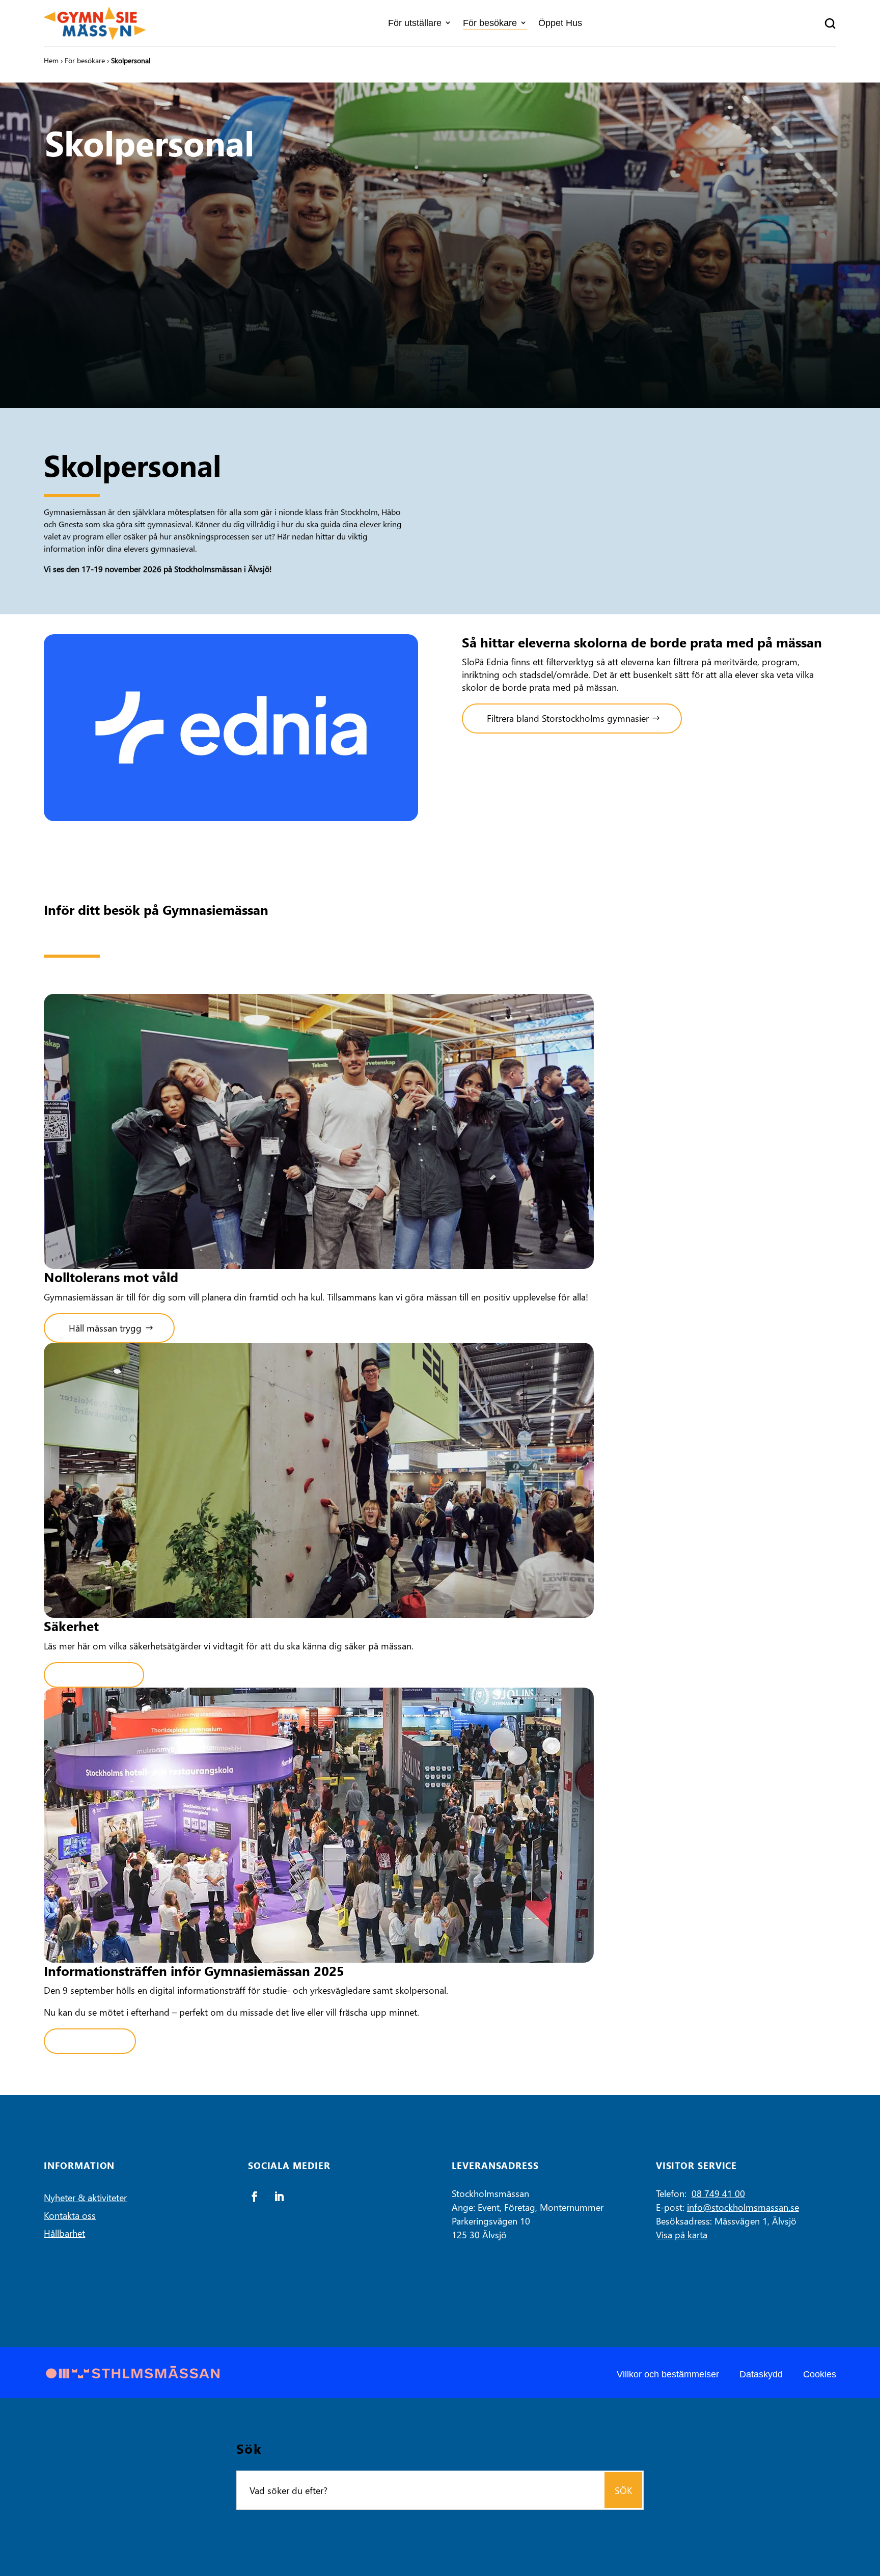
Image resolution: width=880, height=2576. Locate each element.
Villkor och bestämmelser (668, 2374)
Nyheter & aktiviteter (85, 2197)
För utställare (415, 23)
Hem (51, 60)
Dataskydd (761, 2374)
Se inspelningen (90, 2041)
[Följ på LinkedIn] (279, 2197)
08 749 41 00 (718, 2193)
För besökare (490, 23)
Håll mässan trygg (105, 1328)
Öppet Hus (560, 23)
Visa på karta (682, 2234)
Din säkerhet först (94, 1675)
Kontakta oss (70, 2215)
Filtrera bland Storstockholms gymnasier (568, 718)
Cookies (820, 2374)
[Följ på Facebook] (255, 2197)
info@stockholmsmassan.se (743, 2207)
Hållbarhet (64, 2233)
